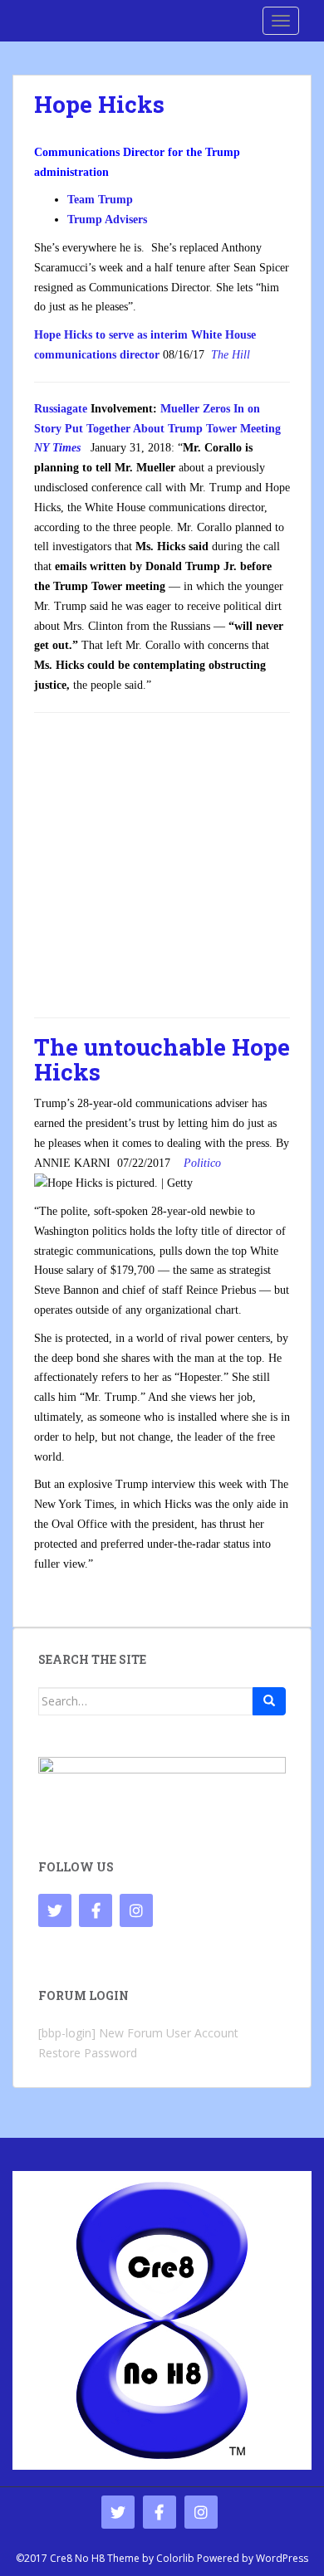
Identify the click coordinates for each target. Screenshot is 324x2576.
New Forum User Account (169, 2033)
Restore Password (88, 2053)
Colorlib (175, 2558)
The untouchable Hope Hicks (162, 1060)
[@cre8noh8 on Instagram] (136, 1910)
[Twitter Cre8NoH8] (55, 1910)
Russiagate (61, 409)
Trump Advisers (107, 220)
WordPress (282, 2558)
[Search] (269, 1701)
